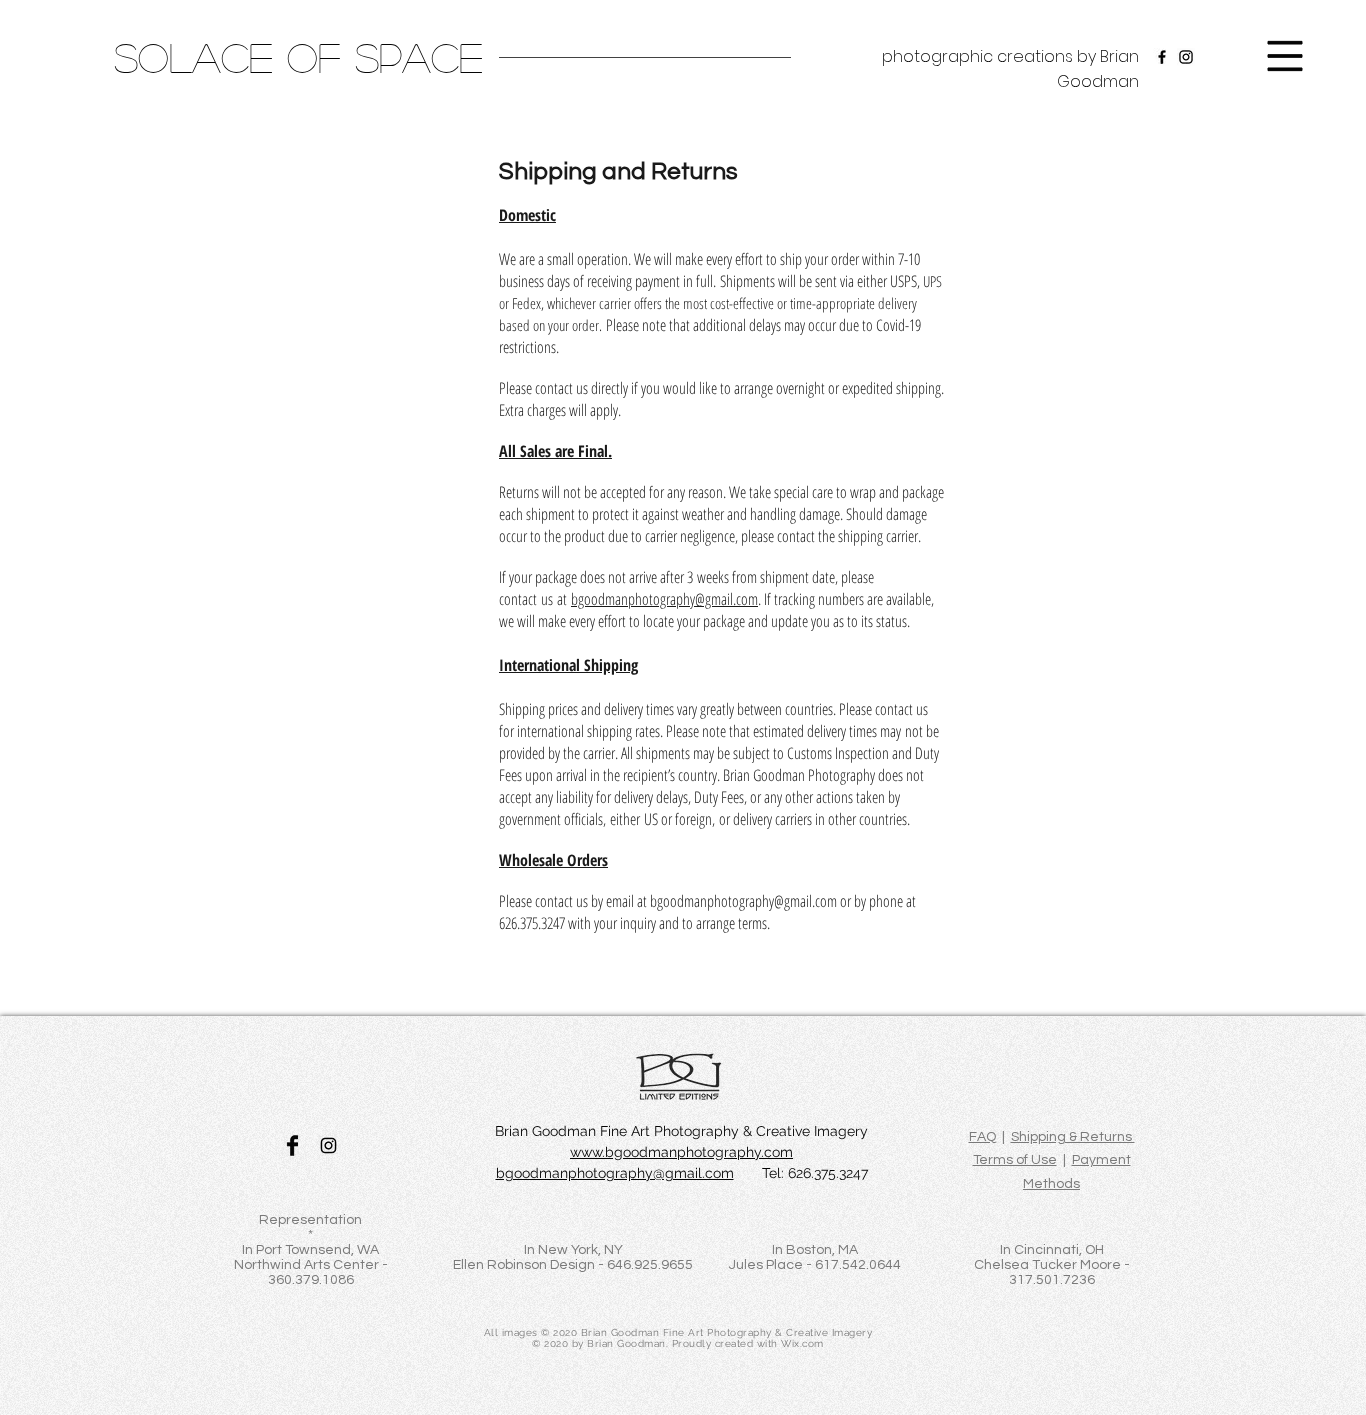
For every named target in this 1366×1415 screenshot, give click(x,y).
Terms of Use (1015, 1160)
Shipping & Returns (1073, 1137)
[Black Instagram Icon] (328, 1145)
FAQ (982, 1137)
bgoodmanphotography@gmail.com (664, 599)
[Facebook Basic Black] (292, 1145)
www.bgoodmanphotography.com (681, 1152)
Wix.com (802, 1343)
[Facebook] (1162, 57)
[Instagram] (1186, 57)
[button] (1285, 56)
